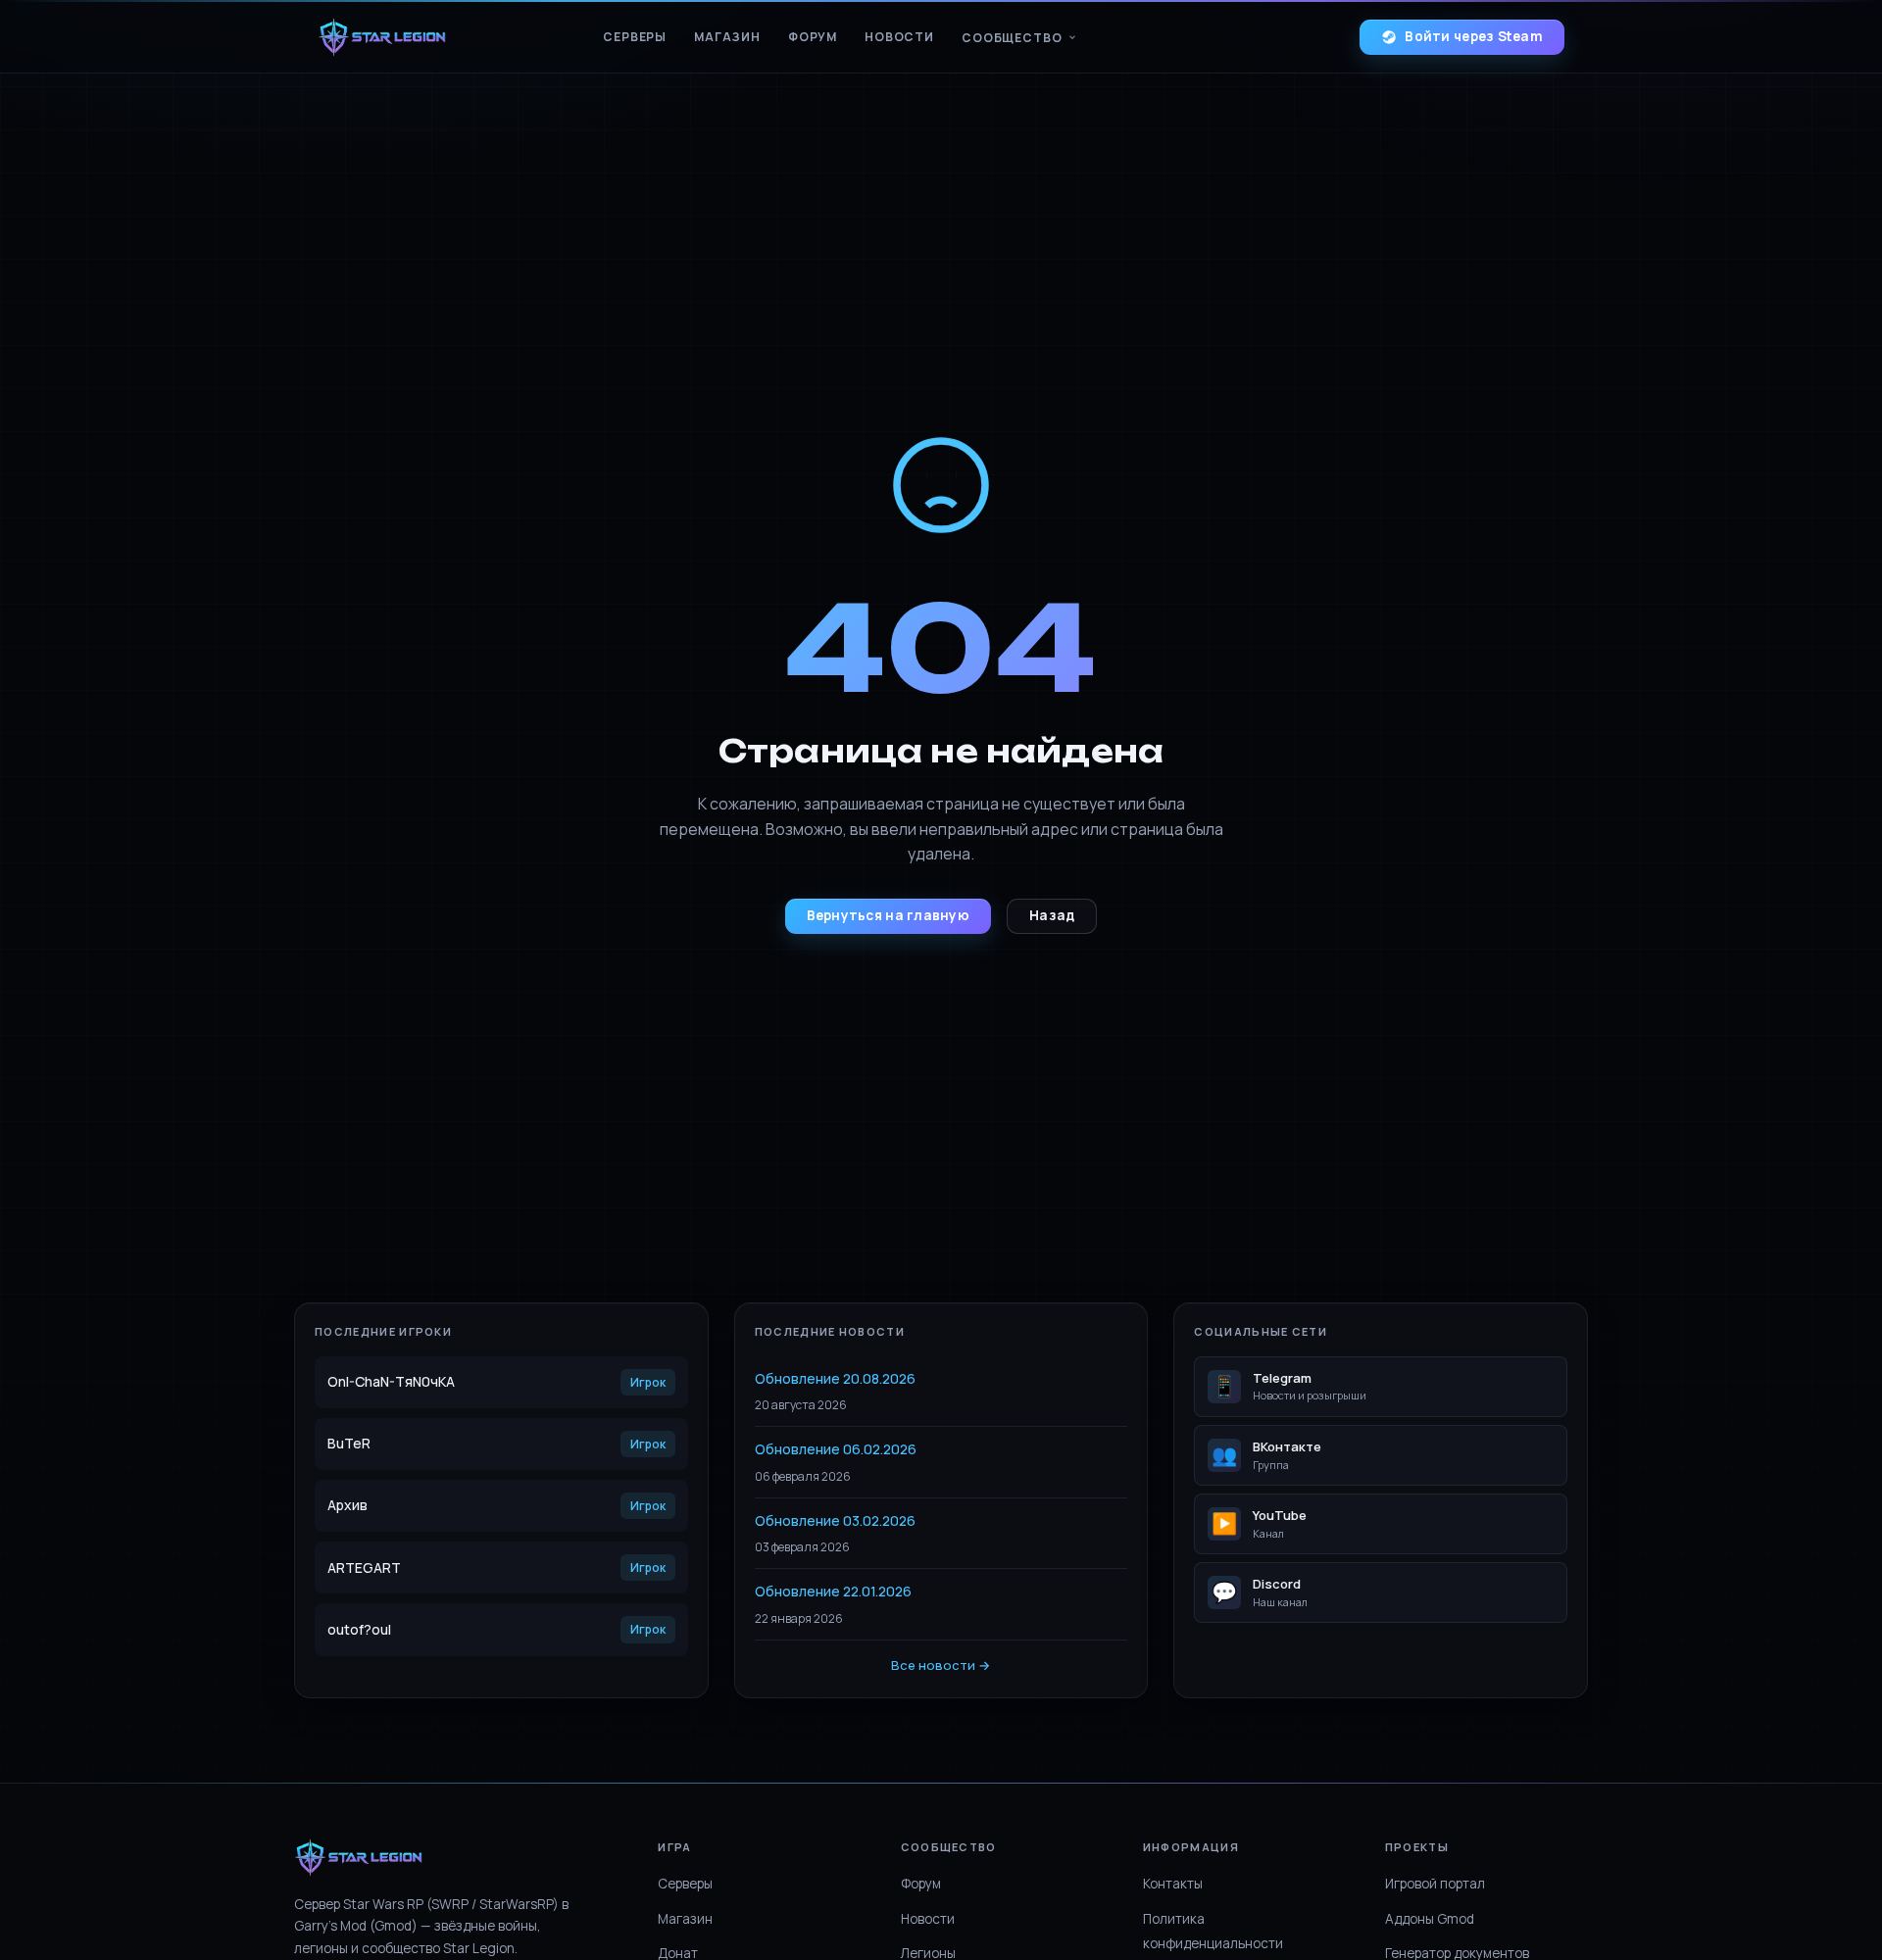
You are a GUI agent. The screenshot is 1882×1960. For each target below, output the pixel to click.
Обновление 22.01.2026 (833, 1591)
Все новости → (941, 1665)
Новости (899, 37)
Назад (1052, 915)
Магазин (727, 37)
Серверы (635, 37)
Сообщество (1012, 38)
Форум (813, 37)
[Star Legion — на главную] (382, 37)
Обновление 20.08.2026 (835, 1378)
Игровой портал (1435, 1884)
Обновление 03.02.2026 (835, 1520)
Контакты (1173, 1884)
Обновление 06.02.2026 (836, 1449)
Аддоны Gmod (1430, 1919)
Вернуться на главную (888, 915)
